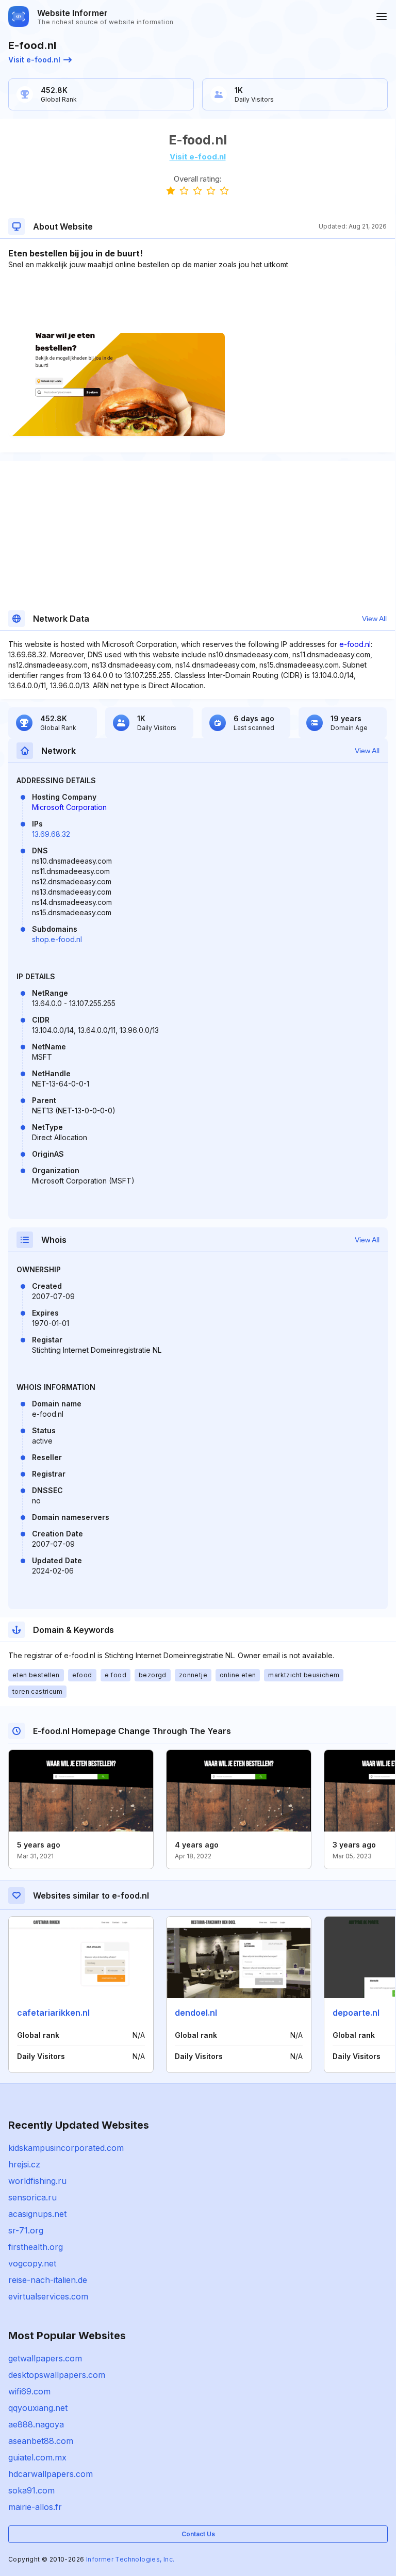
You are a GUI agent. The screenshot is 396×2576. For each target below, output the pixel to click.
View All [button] (374, 619)
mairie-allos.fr (35, 2507)
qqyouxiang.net (38, 2408)
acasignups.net (37, 2214)
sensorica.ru (32, 2197)
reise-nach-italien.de (48, 2280)
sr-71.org (26, 2230)
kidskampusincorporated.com (66, 2148)
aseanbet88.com (41, 2441)
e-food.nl (355, 644)
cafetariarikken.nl (53, 2013)
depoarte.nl (356, 2013)
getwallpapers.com (45, 2358)
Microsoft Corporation (69, 807)
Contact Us (198, 2534)
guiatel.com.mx (37, 2457)
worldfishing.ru (37, 2181)
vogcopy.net (32, 2263)
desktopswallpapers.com (57, 2375)
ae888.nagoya (36, 2424)
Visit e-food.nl (34, 60)
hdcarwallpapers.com (51, 2474)
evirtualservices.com (48, 2296)
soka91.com (31, 2490)
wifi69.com (29, 2391)
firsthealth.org (36, 2247)
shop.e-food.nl (57, 939)
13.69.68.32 (51, 834)
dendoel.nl (196, 2013)
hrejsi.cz (24, 2164)
